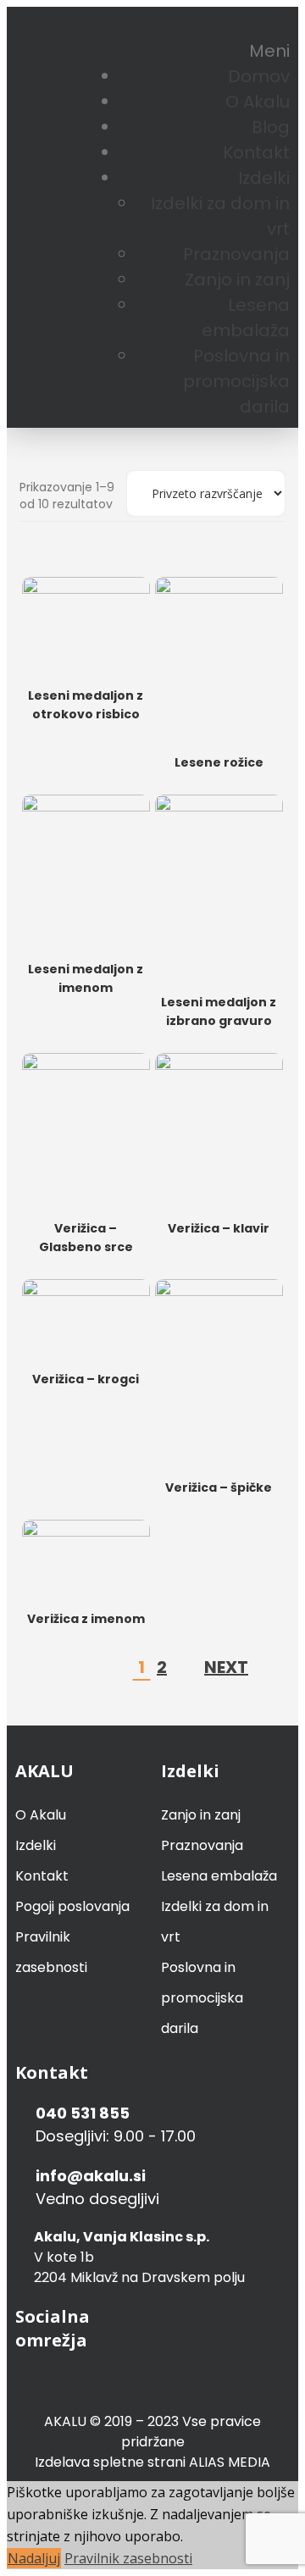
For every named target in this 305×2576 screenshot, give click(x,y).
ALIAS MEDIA (230, 2462)
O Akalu (258, 102)
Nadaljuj (34, 2558)
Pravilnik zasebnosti (128, 2558)
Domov (259, 76)
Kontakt (256, 152)
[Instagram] (268, 27)
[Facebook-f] (239, 27)
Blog (271, 127)
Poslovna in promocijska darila (236, 381)
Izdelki (264, 178)
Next (226, 1667)
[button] (269, 51)
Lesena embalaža (219, 1876)
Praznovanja (236, 254)
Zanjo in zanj (237, 280)
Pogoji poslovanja (72, 1906)
